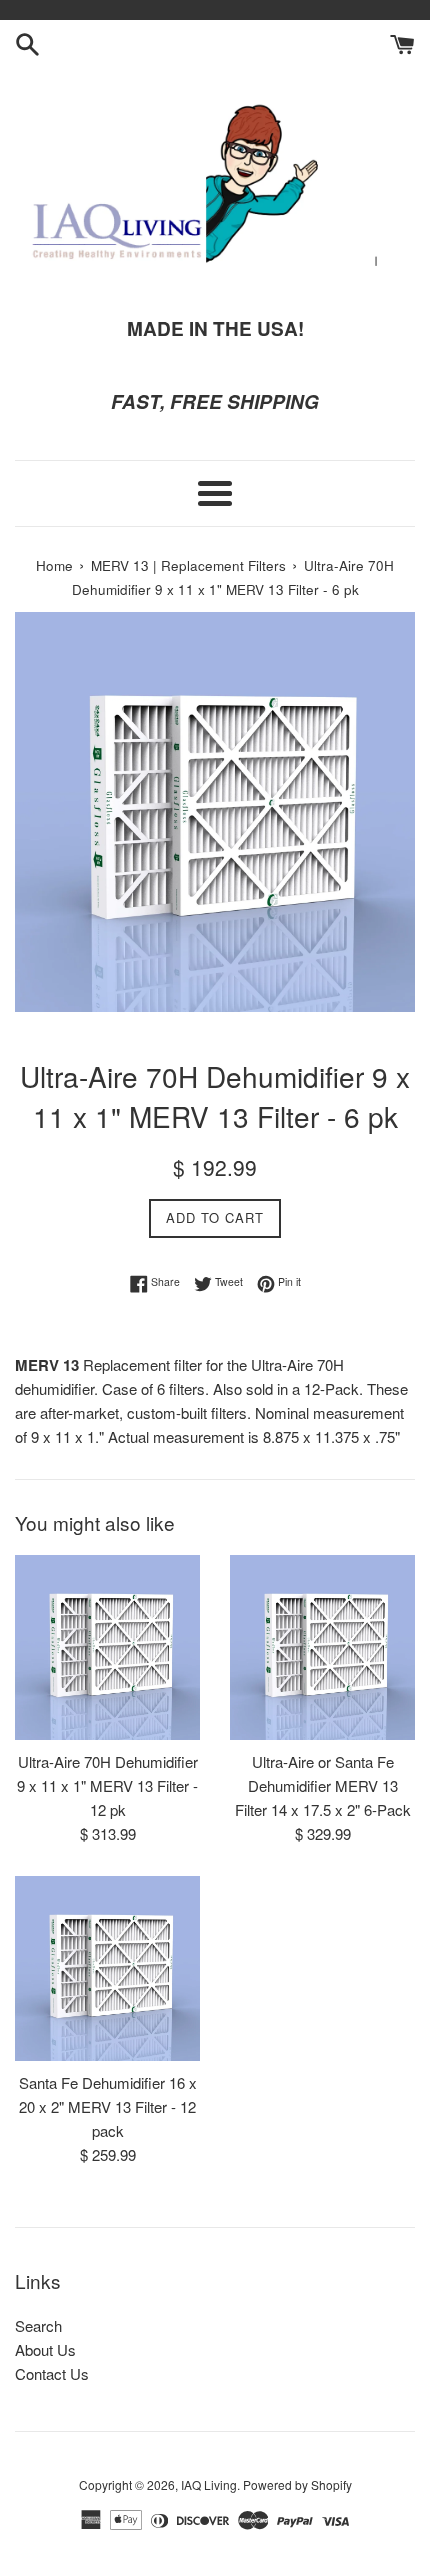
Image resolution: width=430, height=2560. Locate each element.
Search (38, 2325)
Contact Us (52, 2373)
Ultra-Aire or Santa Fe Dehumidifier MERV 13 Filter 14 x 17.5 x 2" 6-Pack (323, 1785)
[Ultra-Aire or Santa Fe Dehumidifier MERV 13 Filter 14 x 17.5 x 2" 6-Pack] (322, 1647)
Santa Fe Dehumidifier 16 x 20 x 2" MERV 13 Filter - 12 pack (108, 2106)
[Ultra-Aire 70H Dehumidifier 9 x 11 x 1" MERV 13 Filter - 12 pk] (107, 1647)
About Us (45, 2349)
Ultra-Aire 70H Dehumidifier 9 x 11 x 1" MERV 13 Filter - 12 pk (107, 1785)
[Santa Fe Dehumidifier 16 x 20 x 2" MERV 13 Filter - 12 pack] (107, 1968)
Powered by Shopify (297, 2484)
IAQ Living (209, 2484)
